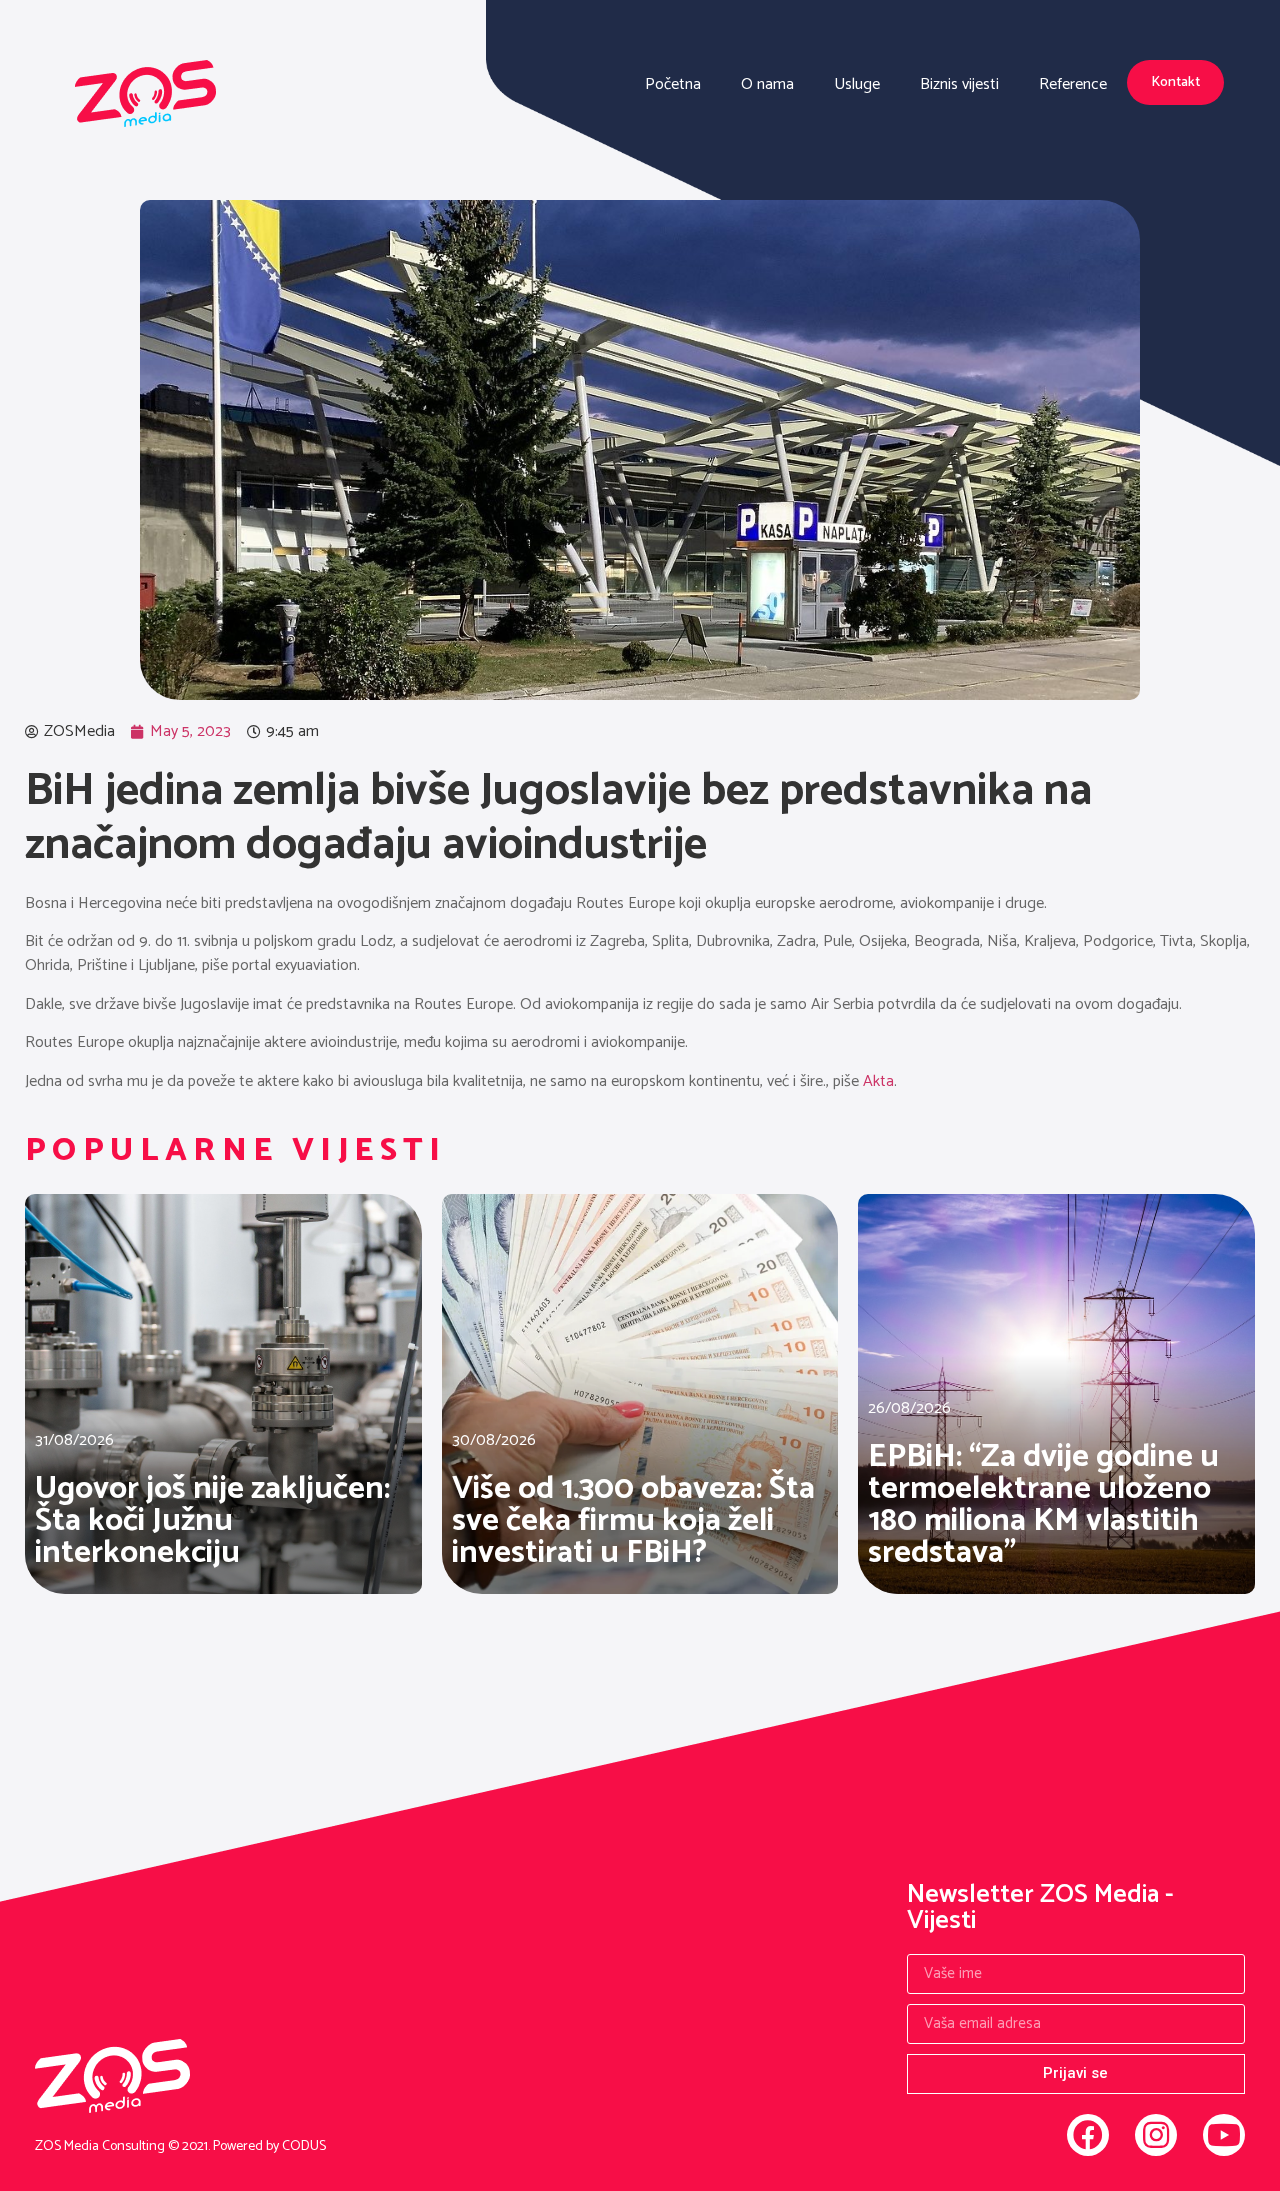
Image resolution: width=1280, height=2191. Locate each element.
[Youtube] (1224, 2135)
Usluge (857, 84)
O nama (767, 84)
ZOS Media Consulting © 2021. (124, 2146)
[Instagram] (1156, 2135)
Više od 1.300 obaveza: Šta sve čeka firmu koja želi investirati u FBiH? (633, 1521)
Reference (1073, 84)
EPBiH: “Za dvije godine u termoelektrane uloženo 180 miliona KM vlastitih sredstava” (1043, 1505)
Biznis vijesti (959, 84)
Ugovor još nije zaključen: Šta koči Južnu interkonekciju (212, 1521)
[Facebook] (1088, 2135)
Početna (673, 84)
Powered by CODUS (269, 2146)
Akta (878, 1081)
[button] (1175, 82)
